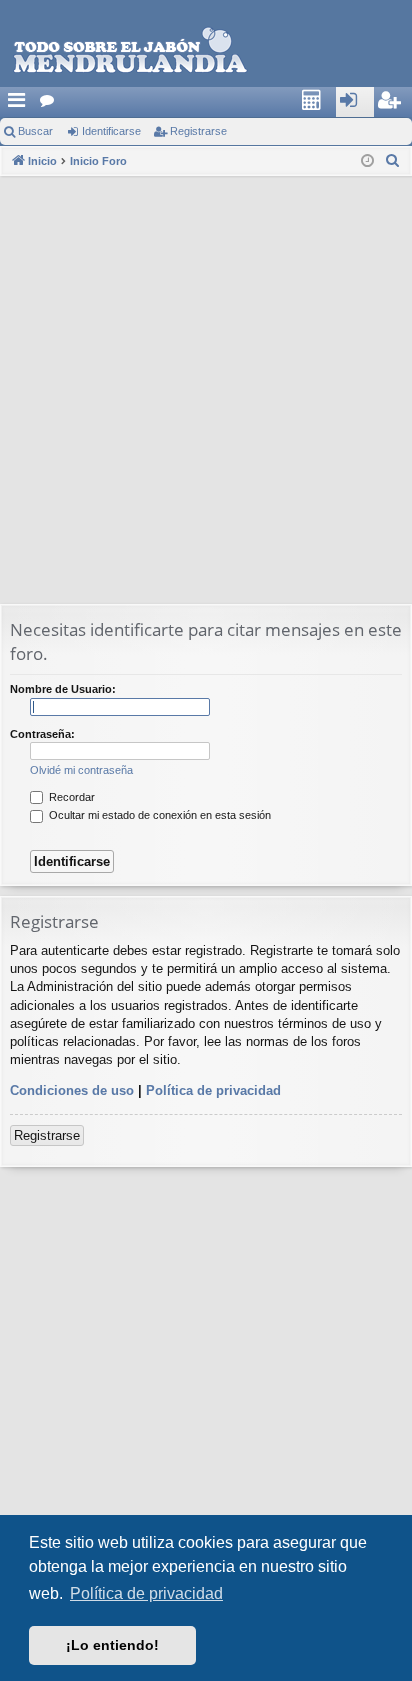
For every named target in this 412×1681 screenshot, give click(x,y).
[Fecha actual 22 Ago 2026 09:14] (367, 161)
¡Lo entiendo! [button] (112, 1645)
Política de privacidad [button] (146, 1593)
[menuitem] (317, 102)
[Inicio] (206, 51)
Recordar (70, 797)
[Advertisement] (206, 392)
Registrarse (198, 131)
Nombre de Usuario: (63, 689)
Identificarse (111, 131)
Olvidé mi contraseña (81, 770)
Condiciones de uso (72, 1090)
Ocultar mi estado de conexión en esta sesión (158, 815)
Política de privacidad (213, 1090)
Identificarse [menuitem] (359, 106)
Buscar (35, 131)
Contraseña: (42, 734)
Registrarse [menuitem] (398, 106)
